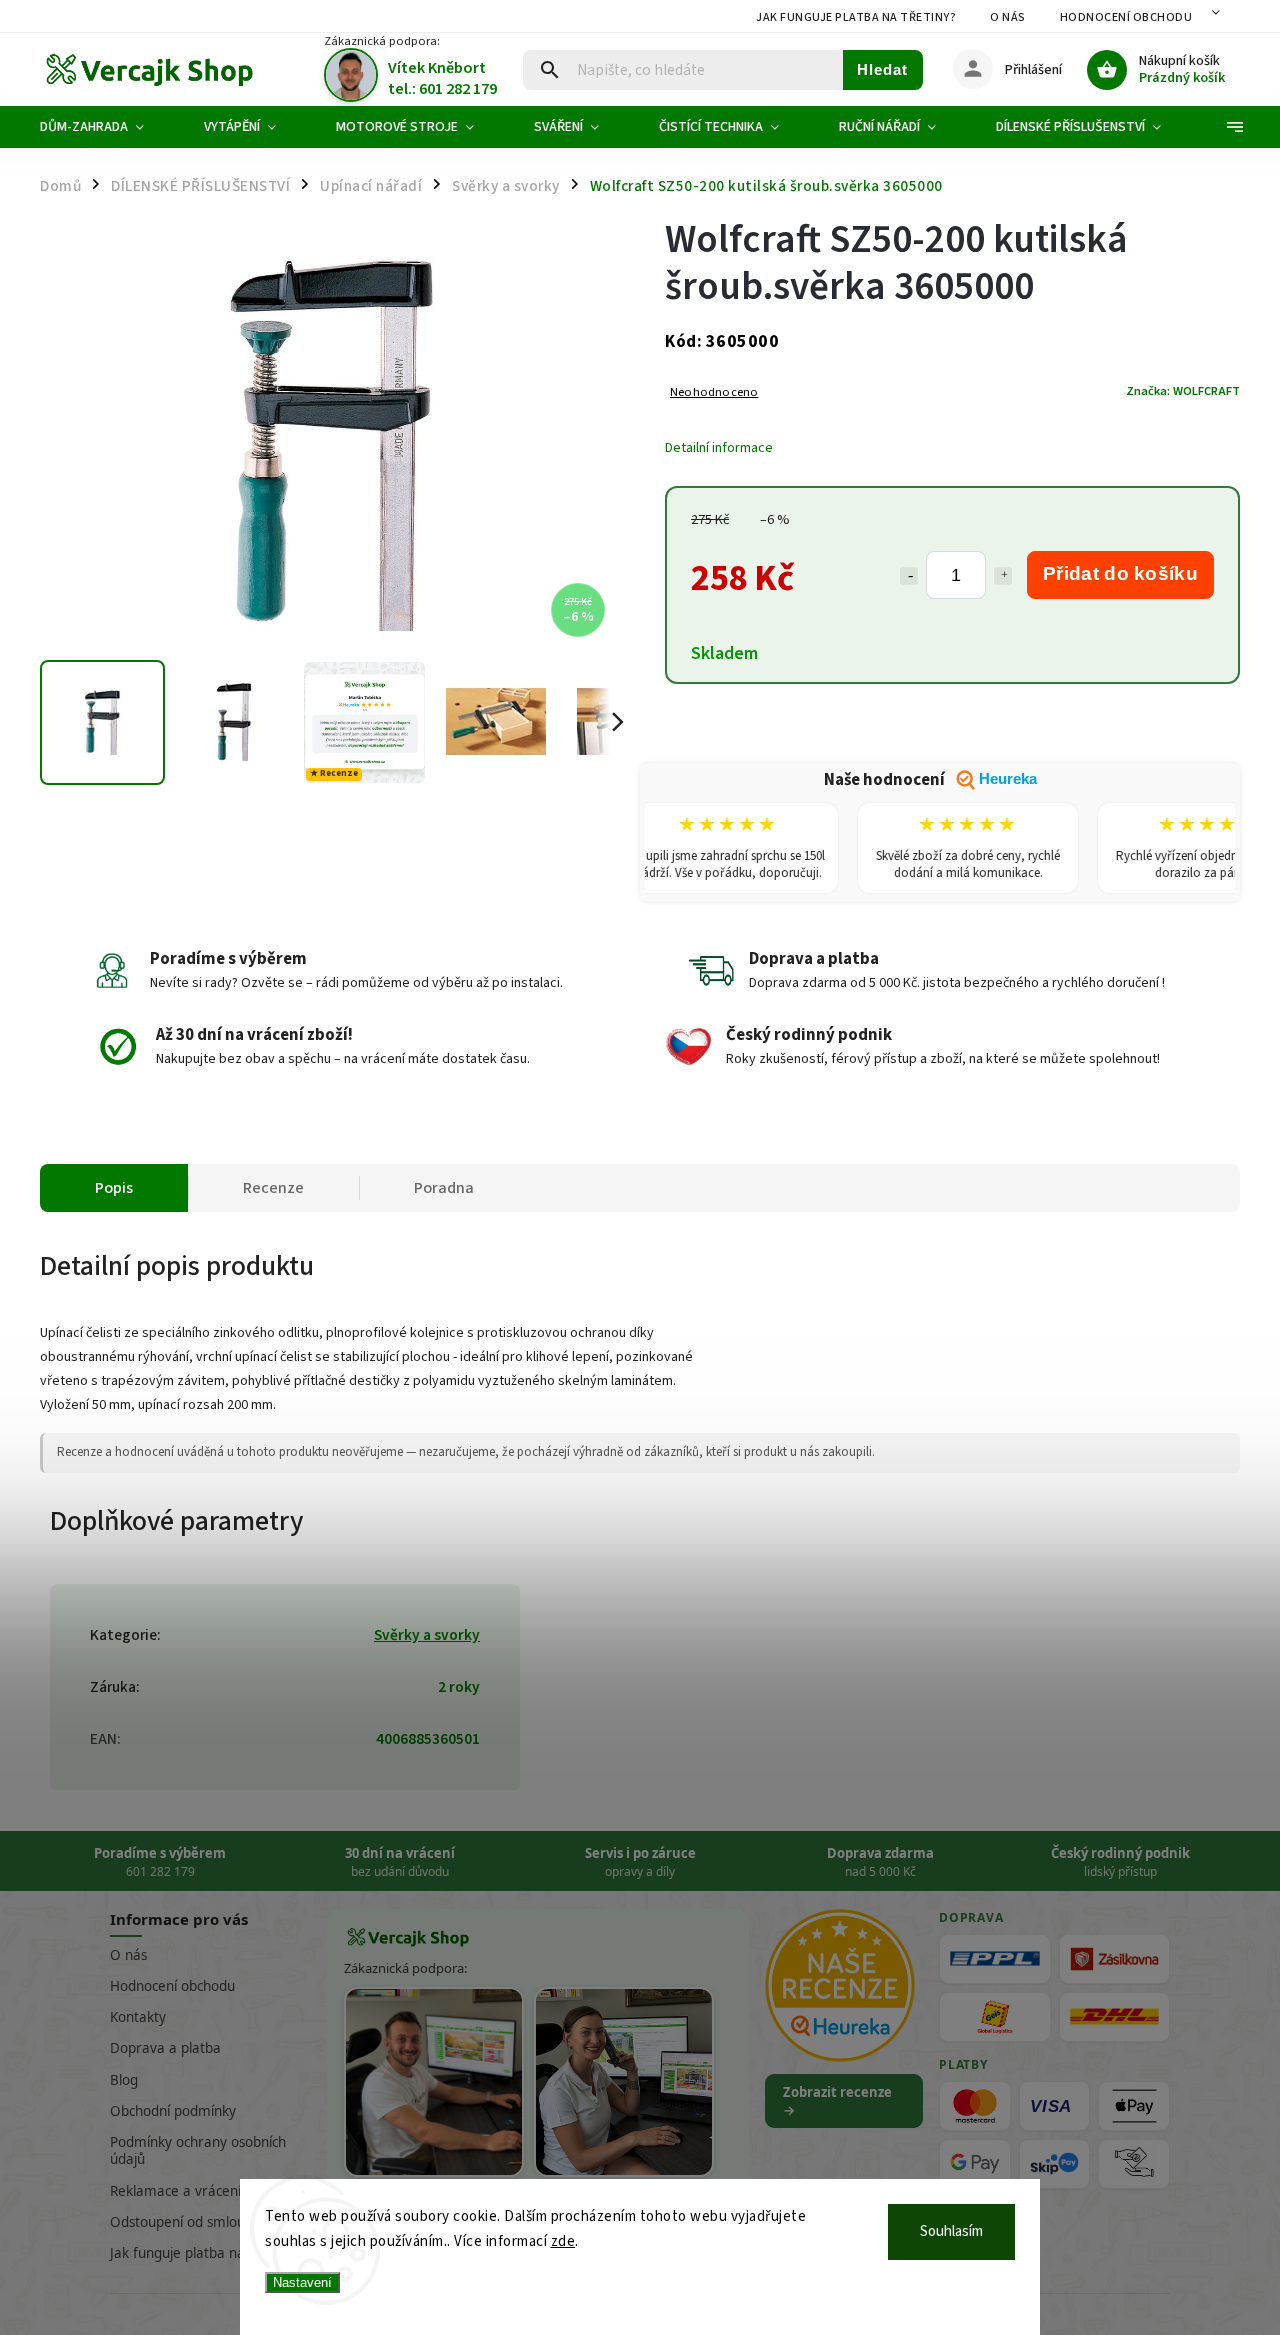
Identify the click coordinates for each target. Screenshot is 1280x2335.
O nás (1008, 17)
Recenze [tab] (273, 1188)
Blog (124, 2080)
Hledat (882, 69)
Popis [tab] (114, 1188)
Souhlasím (951, 2231)
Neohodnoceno (714, 392)
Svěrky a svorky (427, 1635)
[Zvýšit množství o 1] (1003, 576)
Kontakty (138, 2017)
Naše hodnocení (930, 780)
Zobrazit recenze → (837, 2101)
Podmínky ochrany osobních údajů (198, 2150)
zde (563, 2241)
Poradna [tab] (444, 1188)
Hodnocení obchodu (1126, 17)
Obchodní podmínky (173, 2111)
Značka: (1183, 391)
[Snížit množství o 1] (909, 576)
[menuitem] (107, 127)
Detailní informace (719, 448)
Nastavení (302, 2282)
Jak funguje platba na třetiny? (856, 17)
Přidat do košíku (1120, 573)
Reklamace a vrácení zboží (193, 2191)
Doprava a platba (165, 2048)
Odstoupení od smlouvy (184, 2222)
